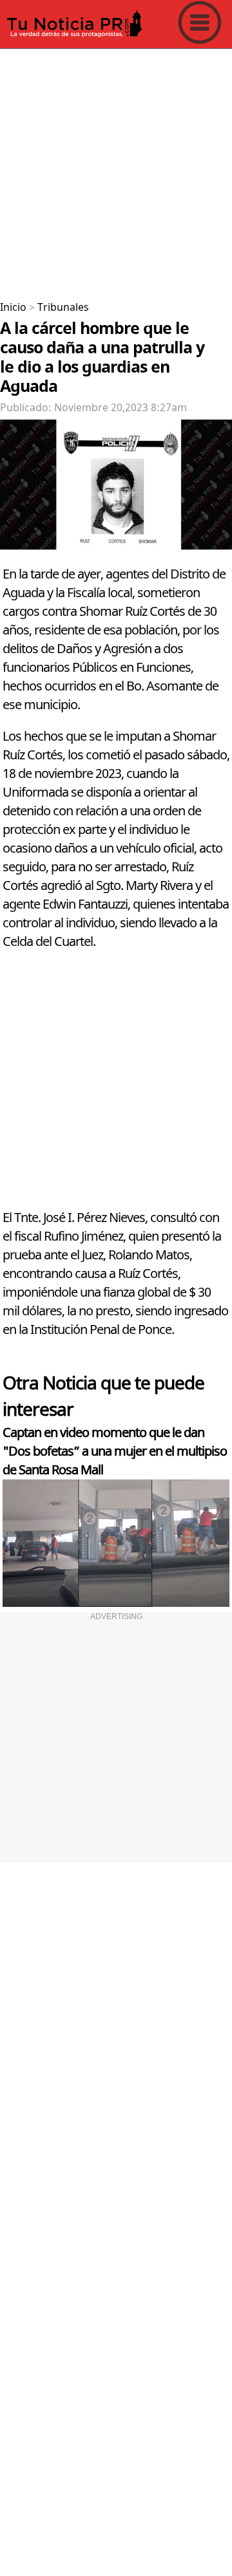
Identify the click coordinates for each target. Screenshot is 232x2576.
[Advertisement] (116, 170)
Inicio (13, 308)
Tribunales (63, 308)
